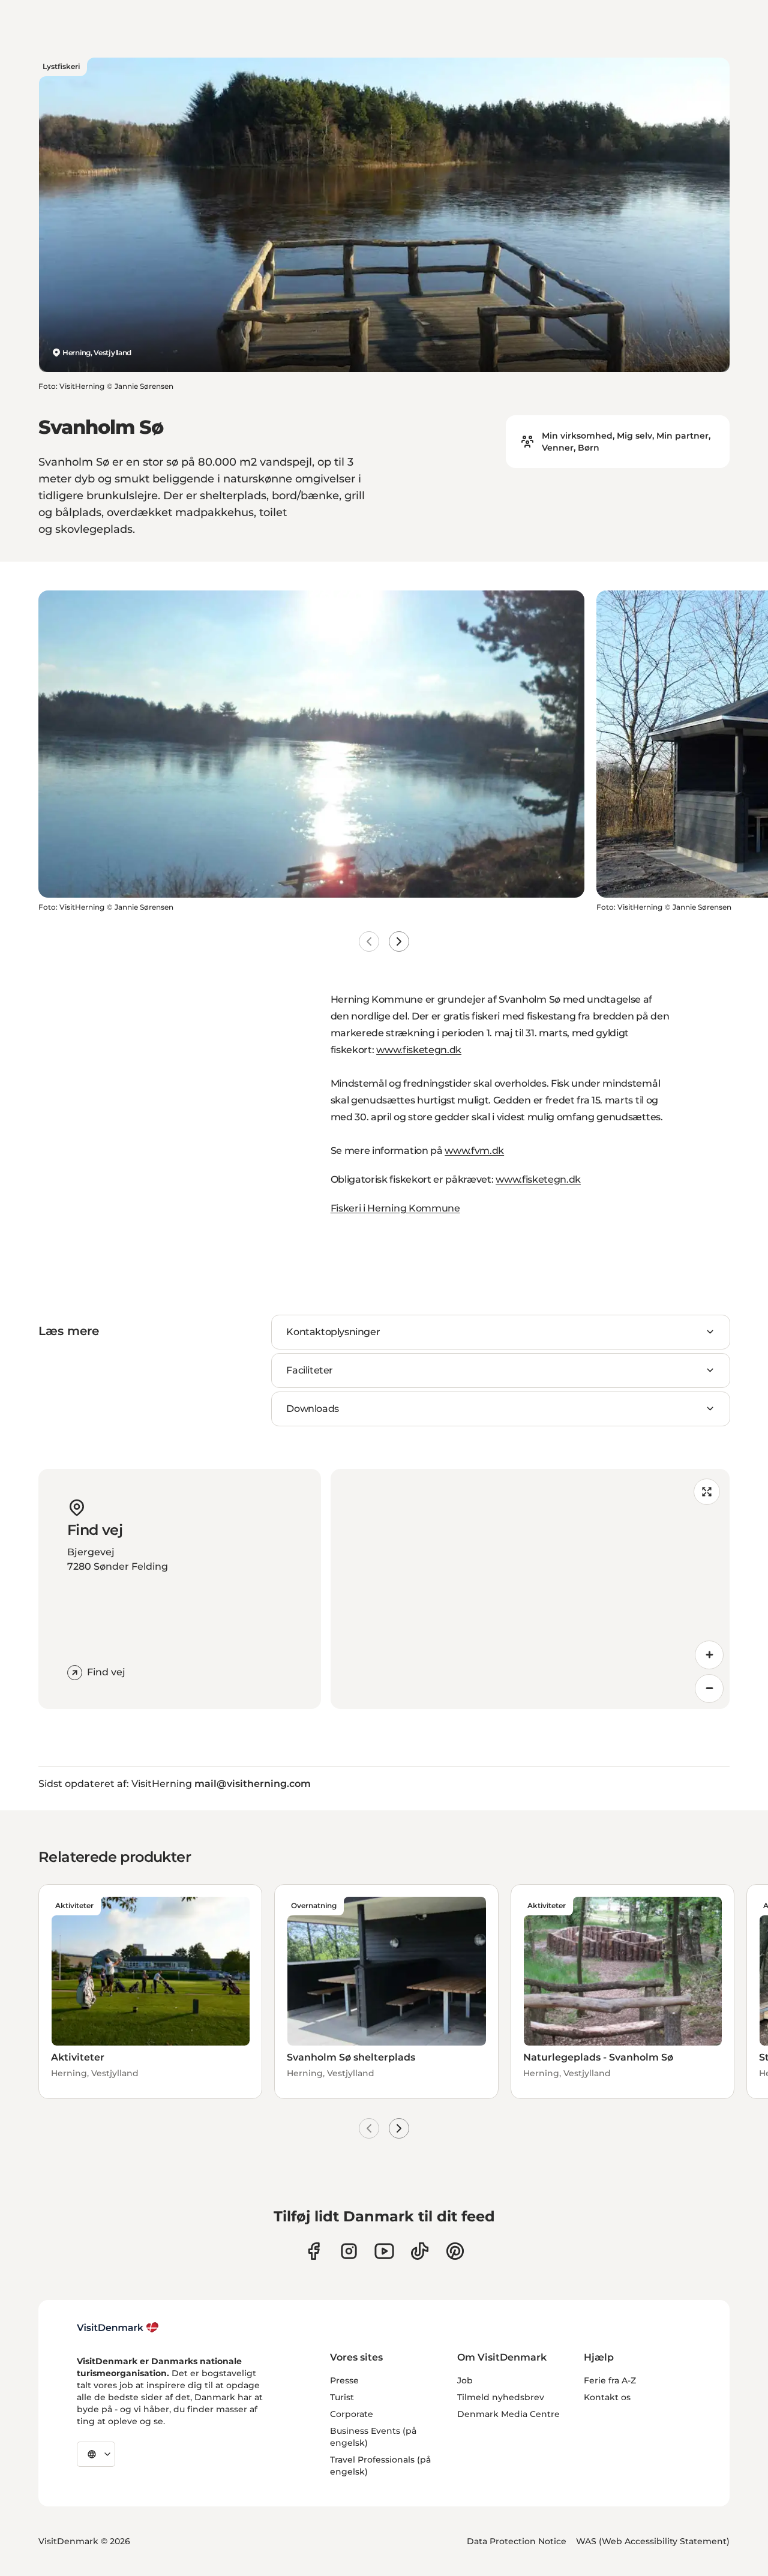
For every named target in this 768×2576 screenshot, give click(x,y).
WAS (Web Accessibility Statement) (653, 2541)
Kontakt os (607, 2397)
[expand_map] (707, 1492)
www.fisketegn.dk (419, 1050)
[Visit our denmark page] (313, 2251)
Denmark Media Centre (508, 2414)
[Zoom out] (709, 1689)
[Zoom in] (709, 1655)
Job (465, 2380)
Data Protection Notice (517, 2541)
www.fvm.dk (474, 1151)
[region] (530, 1589)
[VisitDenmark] (118, 2328)
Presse (344, 2380)
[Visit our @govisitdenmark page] (420, 2251)
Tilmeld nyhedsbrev (501, 2397)
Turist (342, 2397)
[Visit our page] (349, 2251)
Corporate (352, 2414)
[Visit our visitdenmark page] (384, 2251)
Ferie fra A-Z (610, 2380)
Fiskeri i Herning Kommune (395, 1208)
